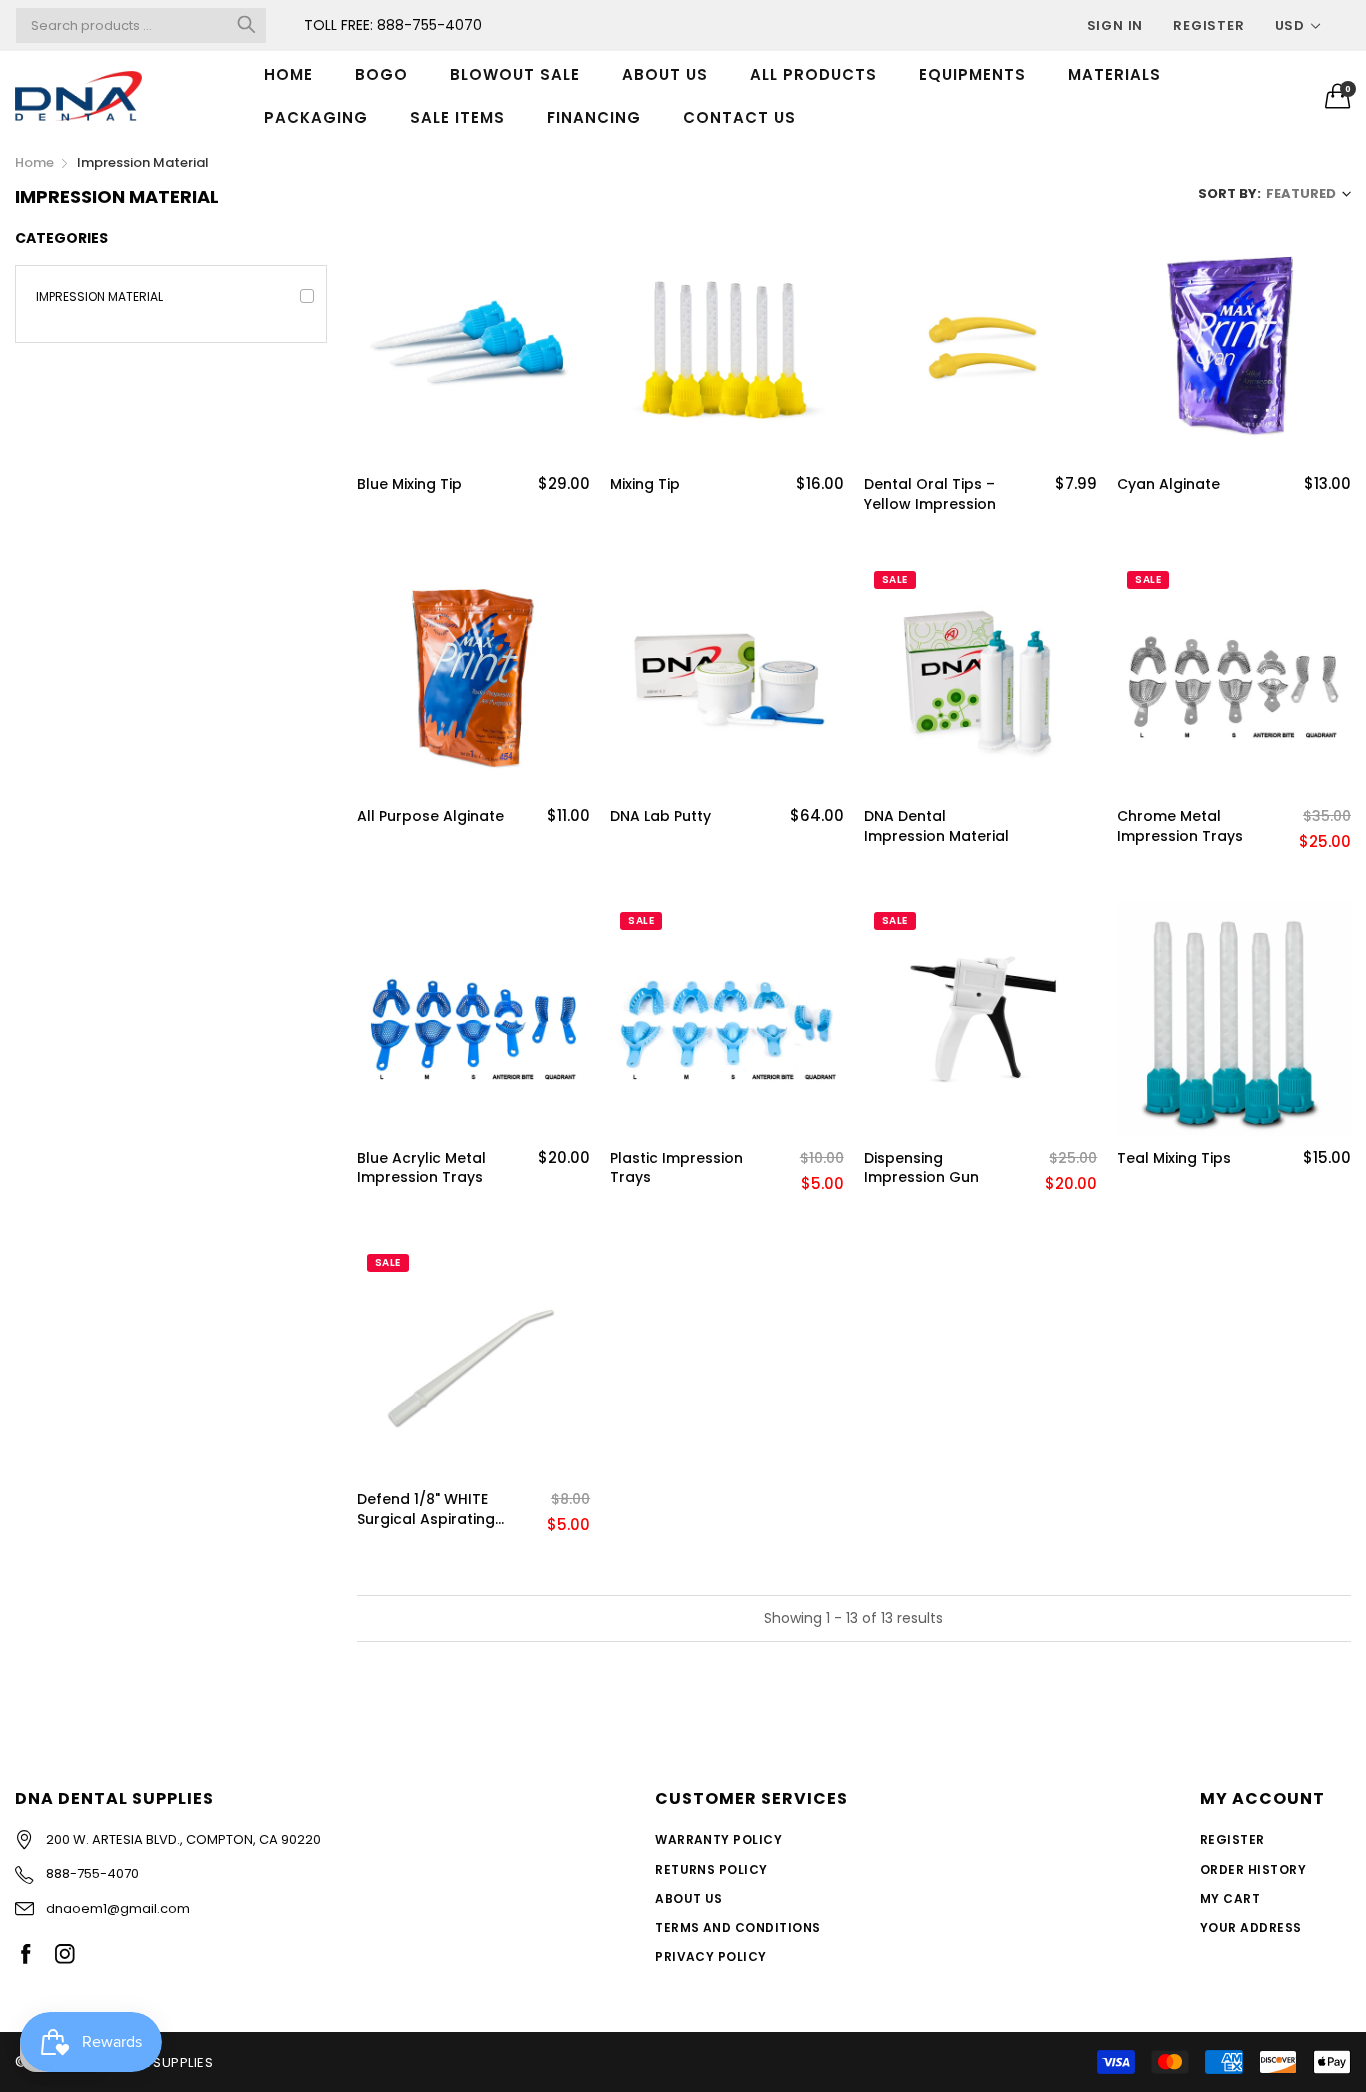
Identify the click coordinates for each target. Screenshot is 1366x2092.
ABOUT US (665, 74)
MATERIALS (1114, 74)
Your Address (1251, 1927)
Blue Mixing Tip (409, 484)
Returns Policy (711, 1869)
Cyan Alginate (1168, 484)
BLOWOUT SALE (515, 74)
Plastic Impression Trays (676, 1168)
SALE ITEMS (457, 117)
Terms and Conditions (738, 1927)
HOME (288, 74)
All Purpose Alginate (430, 816)
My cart (1230, 1898)
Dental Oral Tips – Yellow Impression (930, 494)
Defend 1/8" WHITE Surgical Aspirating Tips (426, 1509)
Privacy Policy (711, 1956)
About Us (689, 1898)
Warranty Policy (718, 1839)
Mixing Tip (645, 484)
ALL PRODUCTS (813, 74)
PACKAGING (316, 117)
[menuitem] (288, 74)
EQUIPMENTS (972, 74)
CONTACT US (739, 117)
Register (1208, 25)
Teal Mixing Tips (1174, 1158)
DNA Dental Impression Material (936, 826)
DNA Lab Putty (660, 816)
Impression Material (99, 296)
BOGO (381, 74)
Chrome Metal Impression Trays (1180, 826)
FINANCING (594, 117)
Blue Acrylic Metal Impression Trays (421, 1168)
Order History (1253, 1869)
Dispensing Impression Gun (921, 1168)
